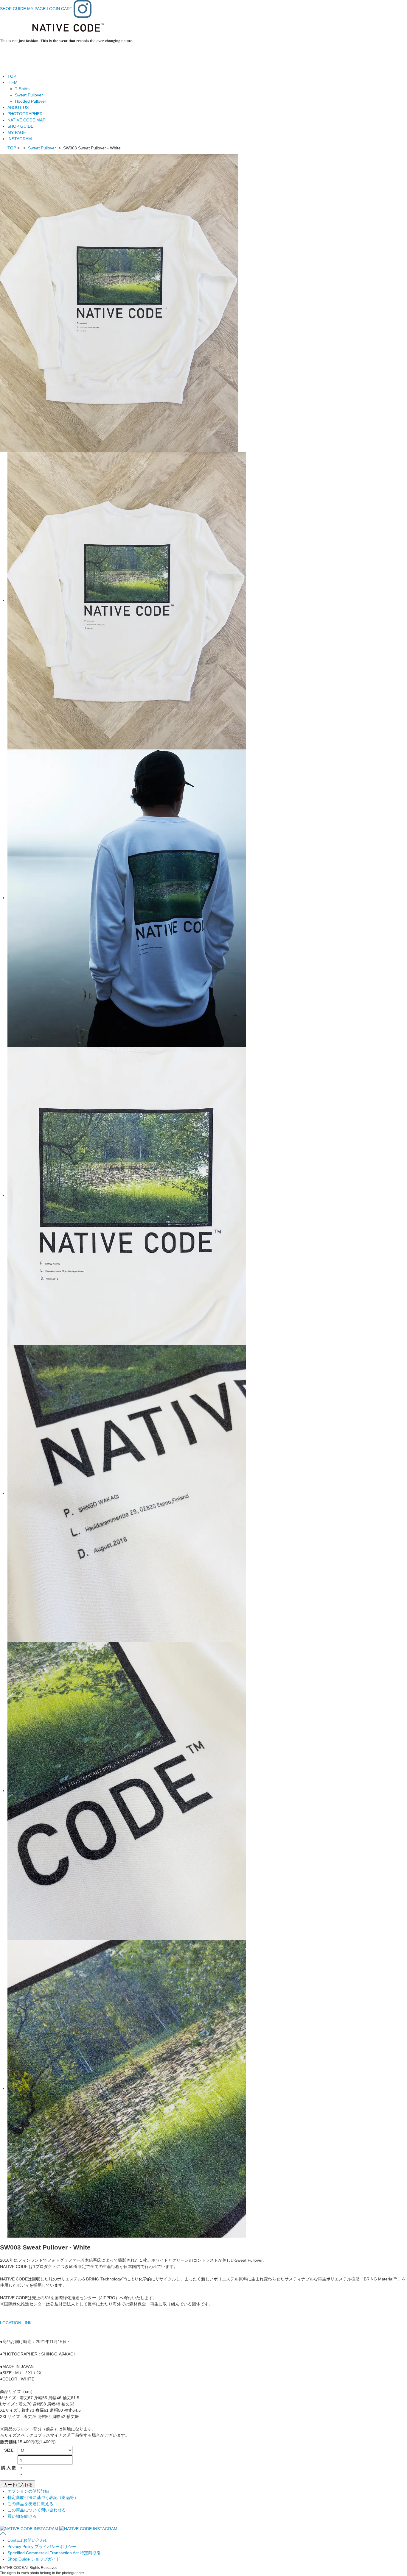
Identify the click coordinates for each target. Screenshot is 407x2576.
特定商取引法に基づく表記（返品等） (43, 2497)
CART (67, 9)
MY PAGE (36, 9)
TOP (12, 76)
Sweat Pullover (29, 95)
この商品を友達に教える (30, 2504)
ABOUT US (18, 107)
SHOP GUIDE (13, 9)
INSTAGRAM (20, 139)
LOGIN (53, 9)
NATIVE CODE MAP (26, 120)
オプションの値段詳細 (28, 2491)
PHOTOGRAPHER (25, 114)
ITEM (13, 82)
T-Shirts (22, 89)
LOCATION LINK (16, 2323)
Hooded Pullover (31, 101)
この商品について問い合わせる (37, 2510)
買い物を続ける (22, 2516)
